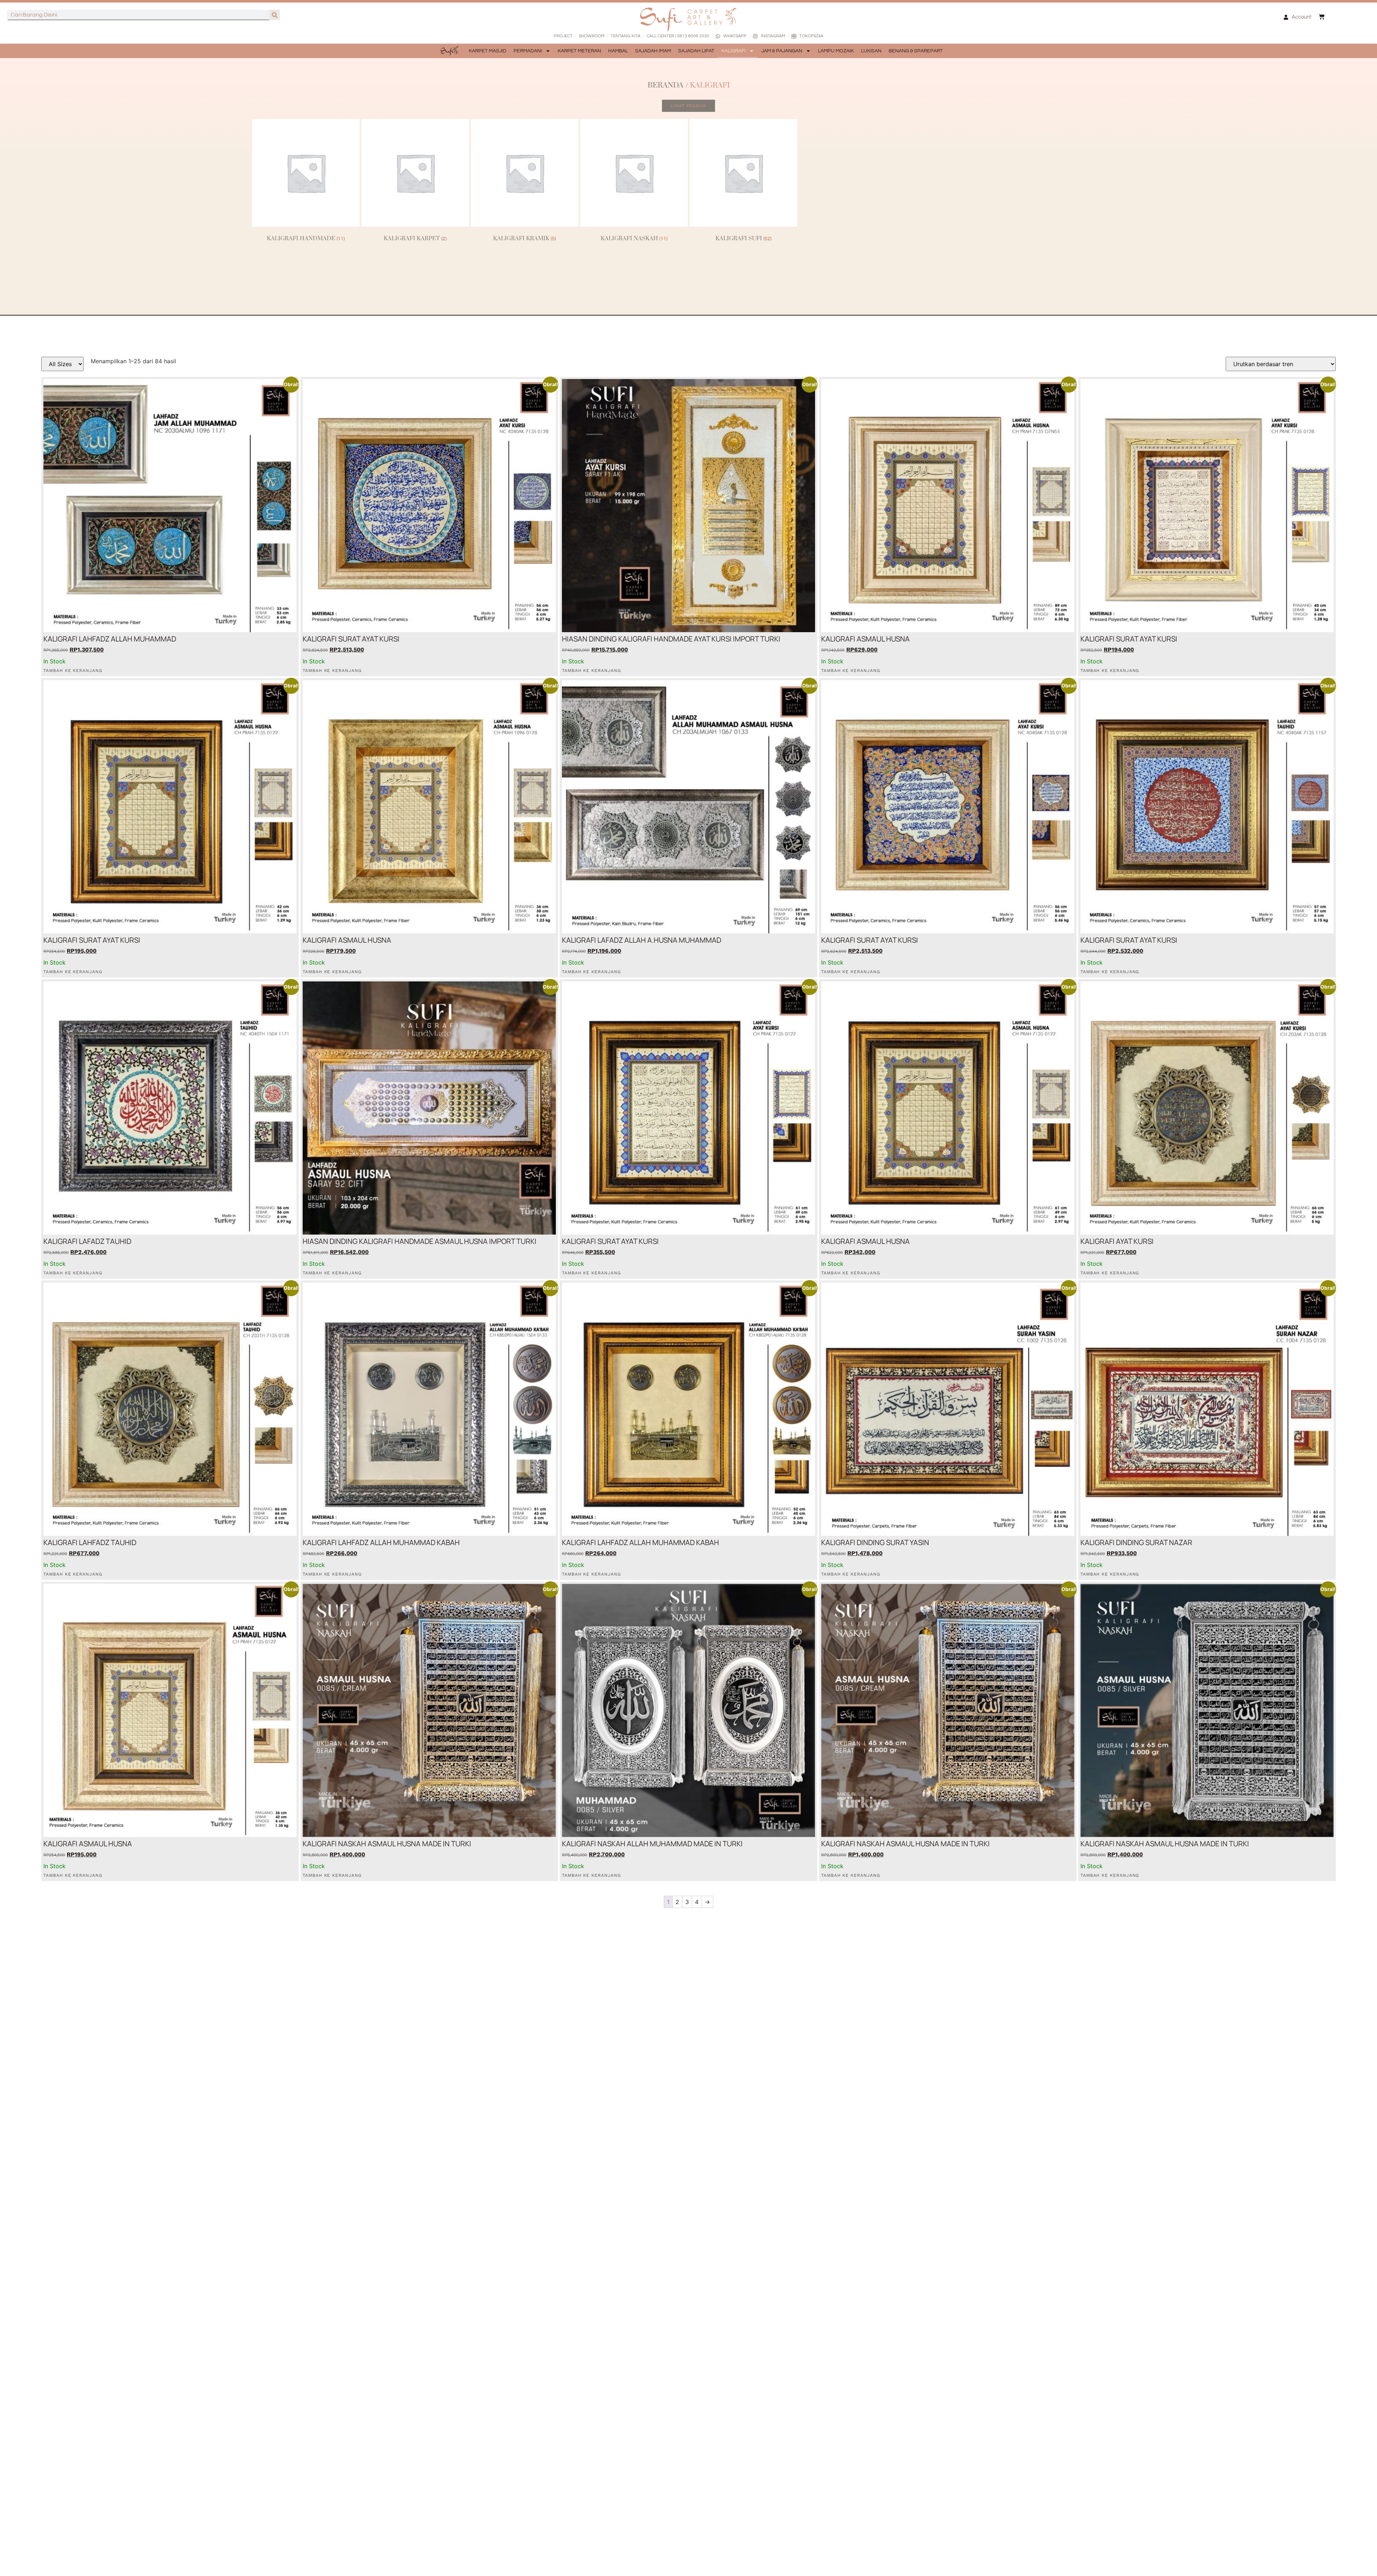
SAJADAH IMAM (653, 51)
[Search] (275, 15)
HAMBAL (618, 51)
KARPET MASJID (488, 51)
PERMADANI (528, 51)
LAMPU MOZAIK (836, 51)
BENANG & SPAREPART (916, 51)
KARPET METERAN (579, 51)
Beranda (666, 85)
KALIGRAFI (734, 51)
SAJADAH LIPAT (696, 51)
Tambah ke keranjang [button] (73, 671)
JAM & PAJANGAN (782, 51)
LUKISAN (871, 51)
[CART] (1322, 17)
